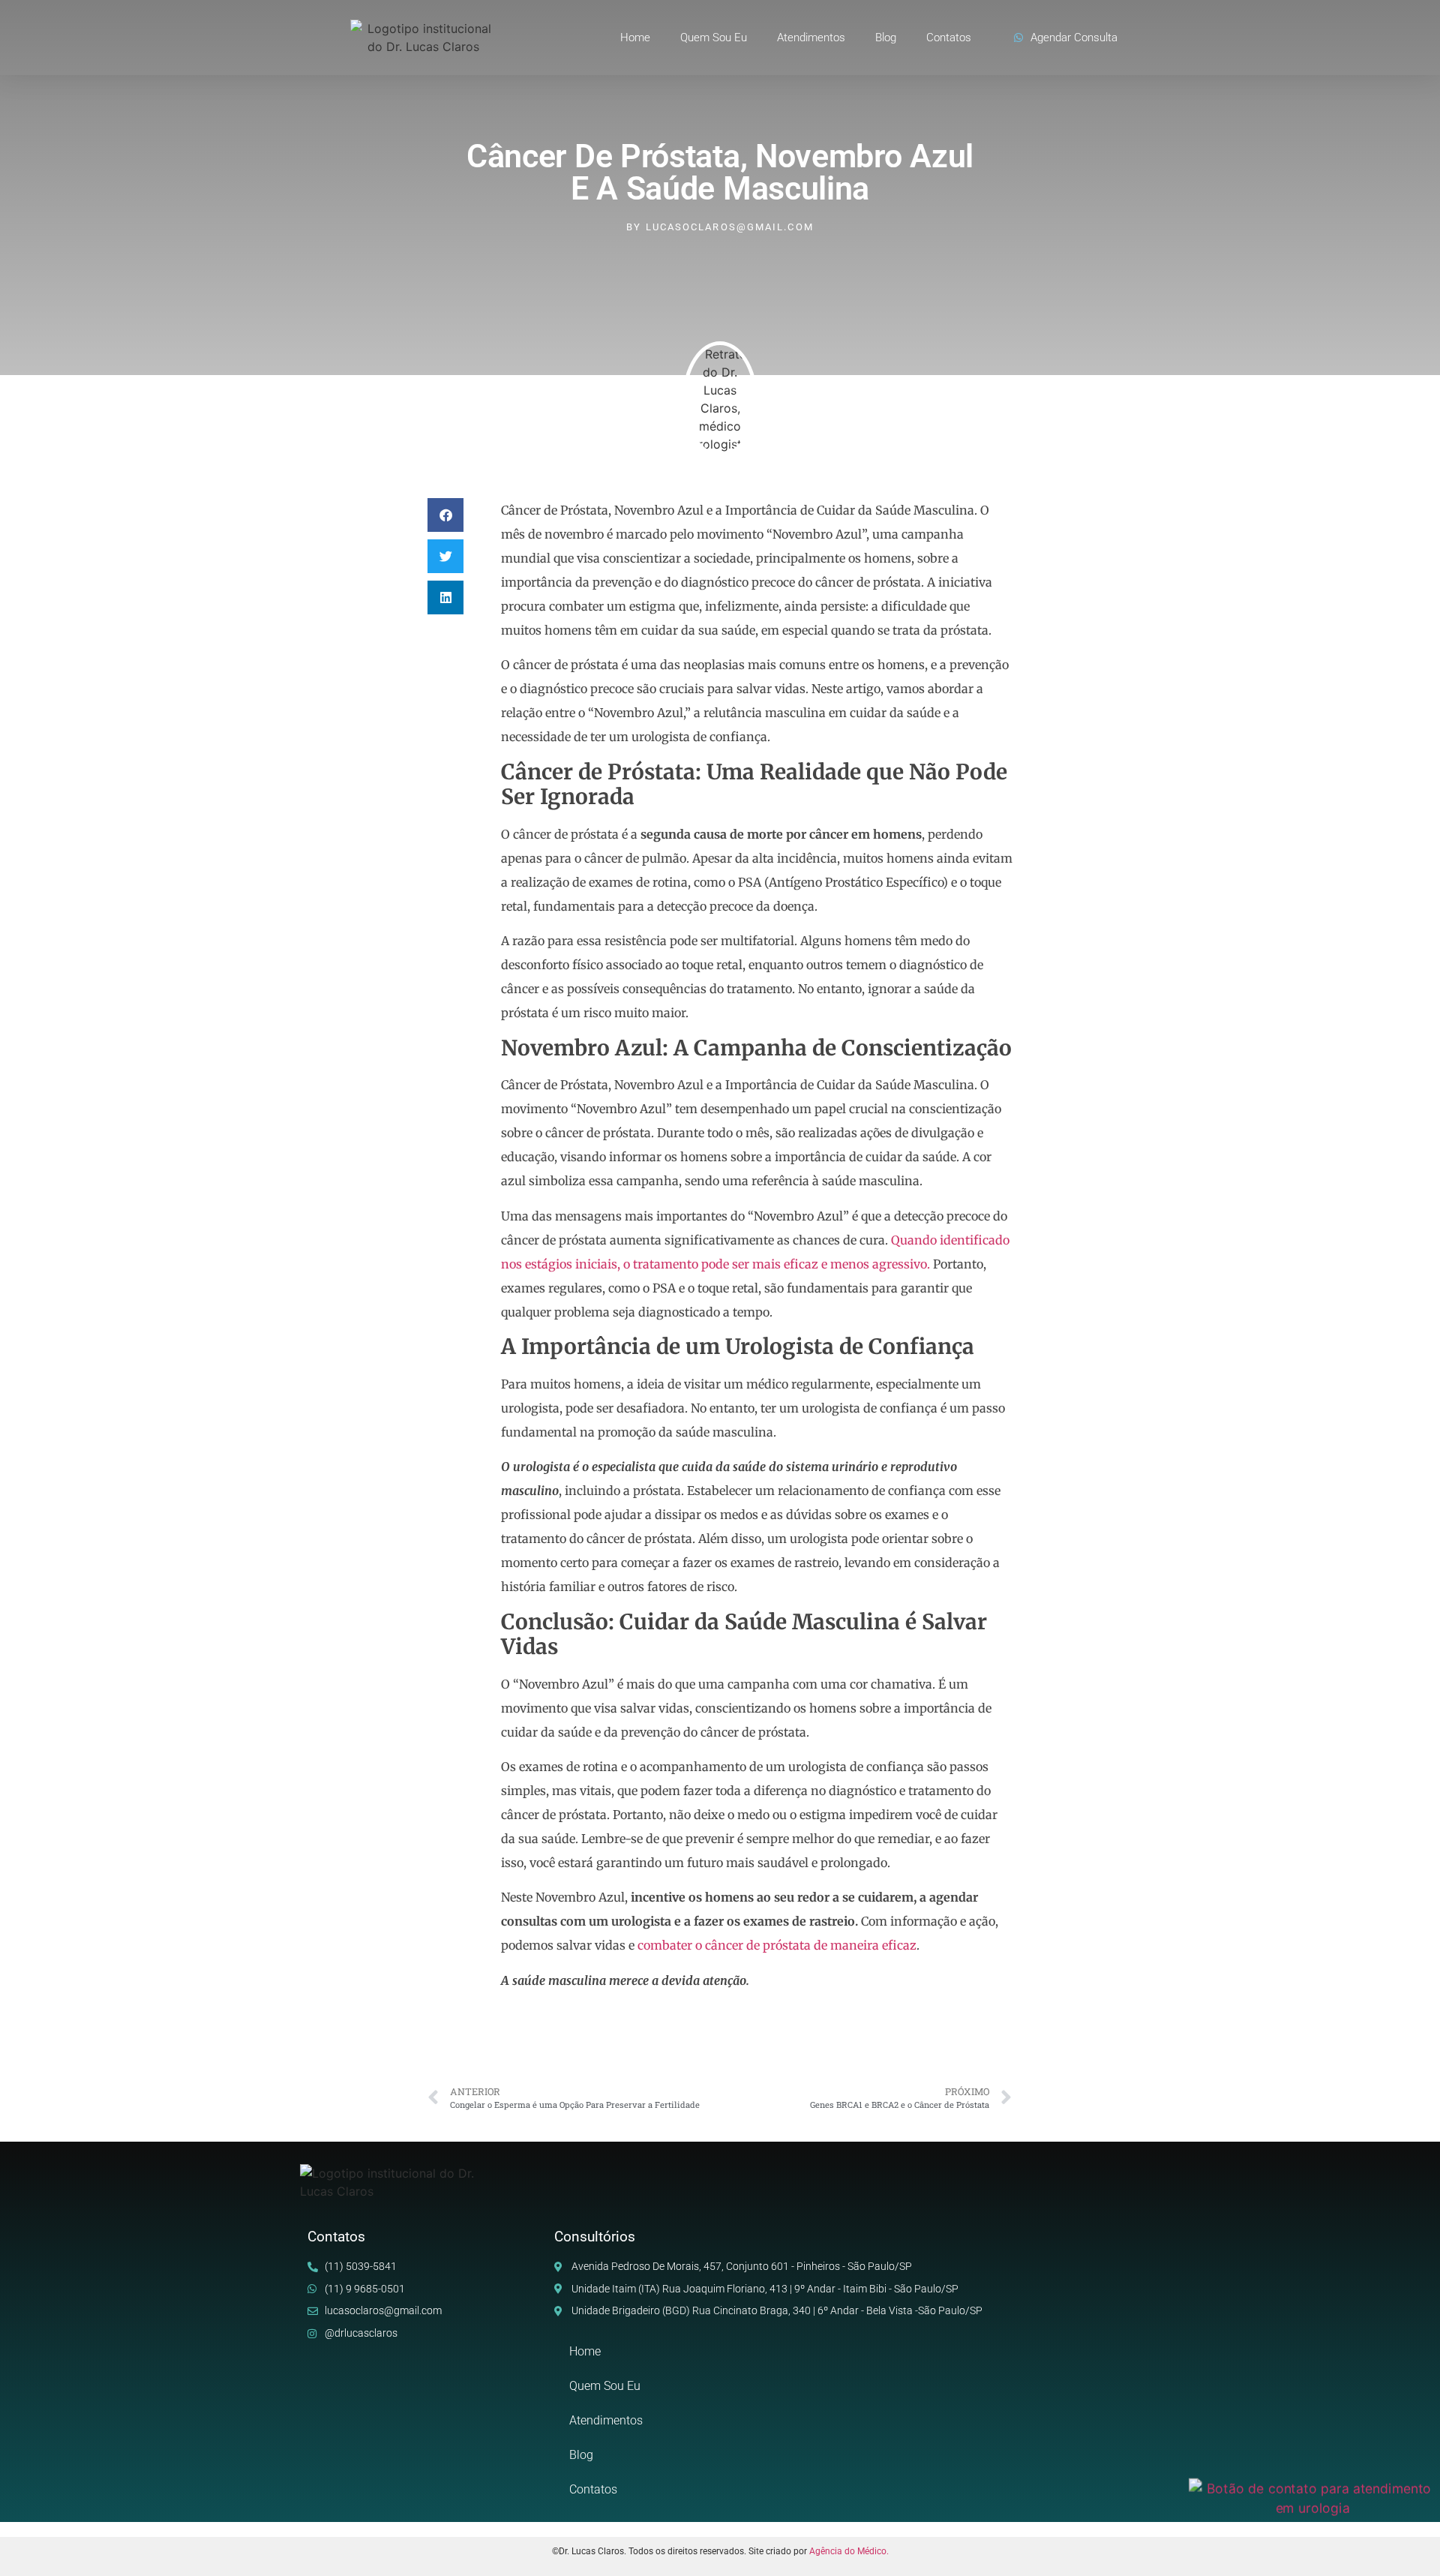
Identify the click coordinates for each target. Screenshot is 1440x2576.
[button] (445, 515)
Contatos (949, 38)
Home (635, 38)
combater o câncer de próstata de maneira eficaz (777, 1945)
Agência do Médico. (849, 2551)
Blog (886, 38)
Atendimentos (811, 38)
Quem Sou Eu (714, 38)
